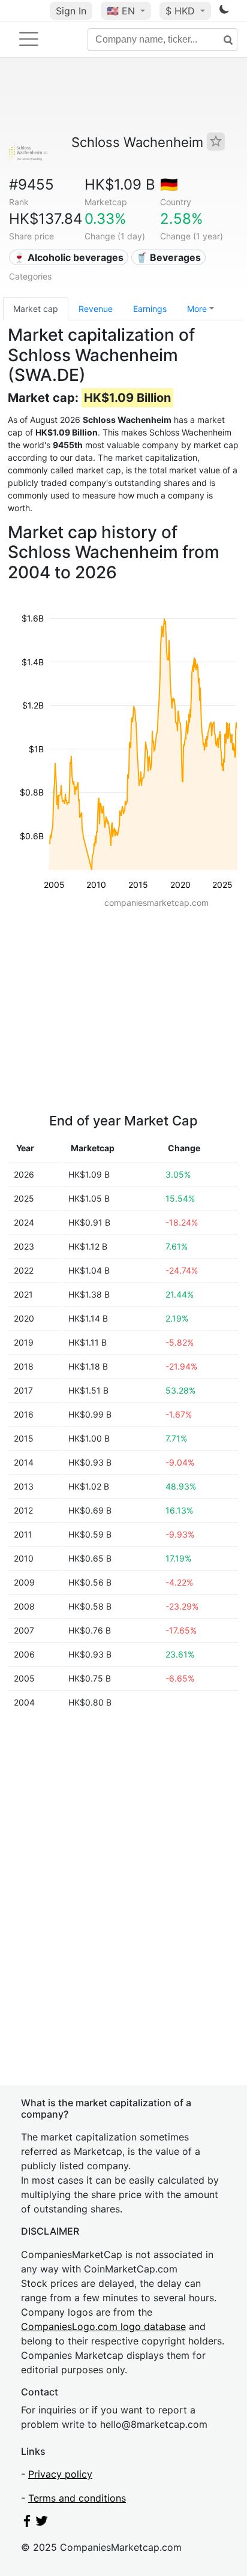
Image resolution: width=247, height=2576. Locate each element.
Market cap (36, 309)
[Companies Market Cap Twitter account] (42, 2523)
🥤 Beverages (168, 257)
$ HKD (182, 11)
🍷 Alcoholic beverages (68, 257)
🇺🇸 (121, 11)
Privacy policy (60, 2474)
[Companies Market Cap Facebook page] (27, 2523)
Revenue (96, 309)
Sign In (71, 11)
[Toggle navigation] (29, 39)
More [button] (197, 309)
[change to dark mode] (224, 11)
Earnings (150, 309)
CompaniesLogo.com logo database (103, 2326)
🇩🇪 (169, 184)
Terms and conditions (77, 2498)
